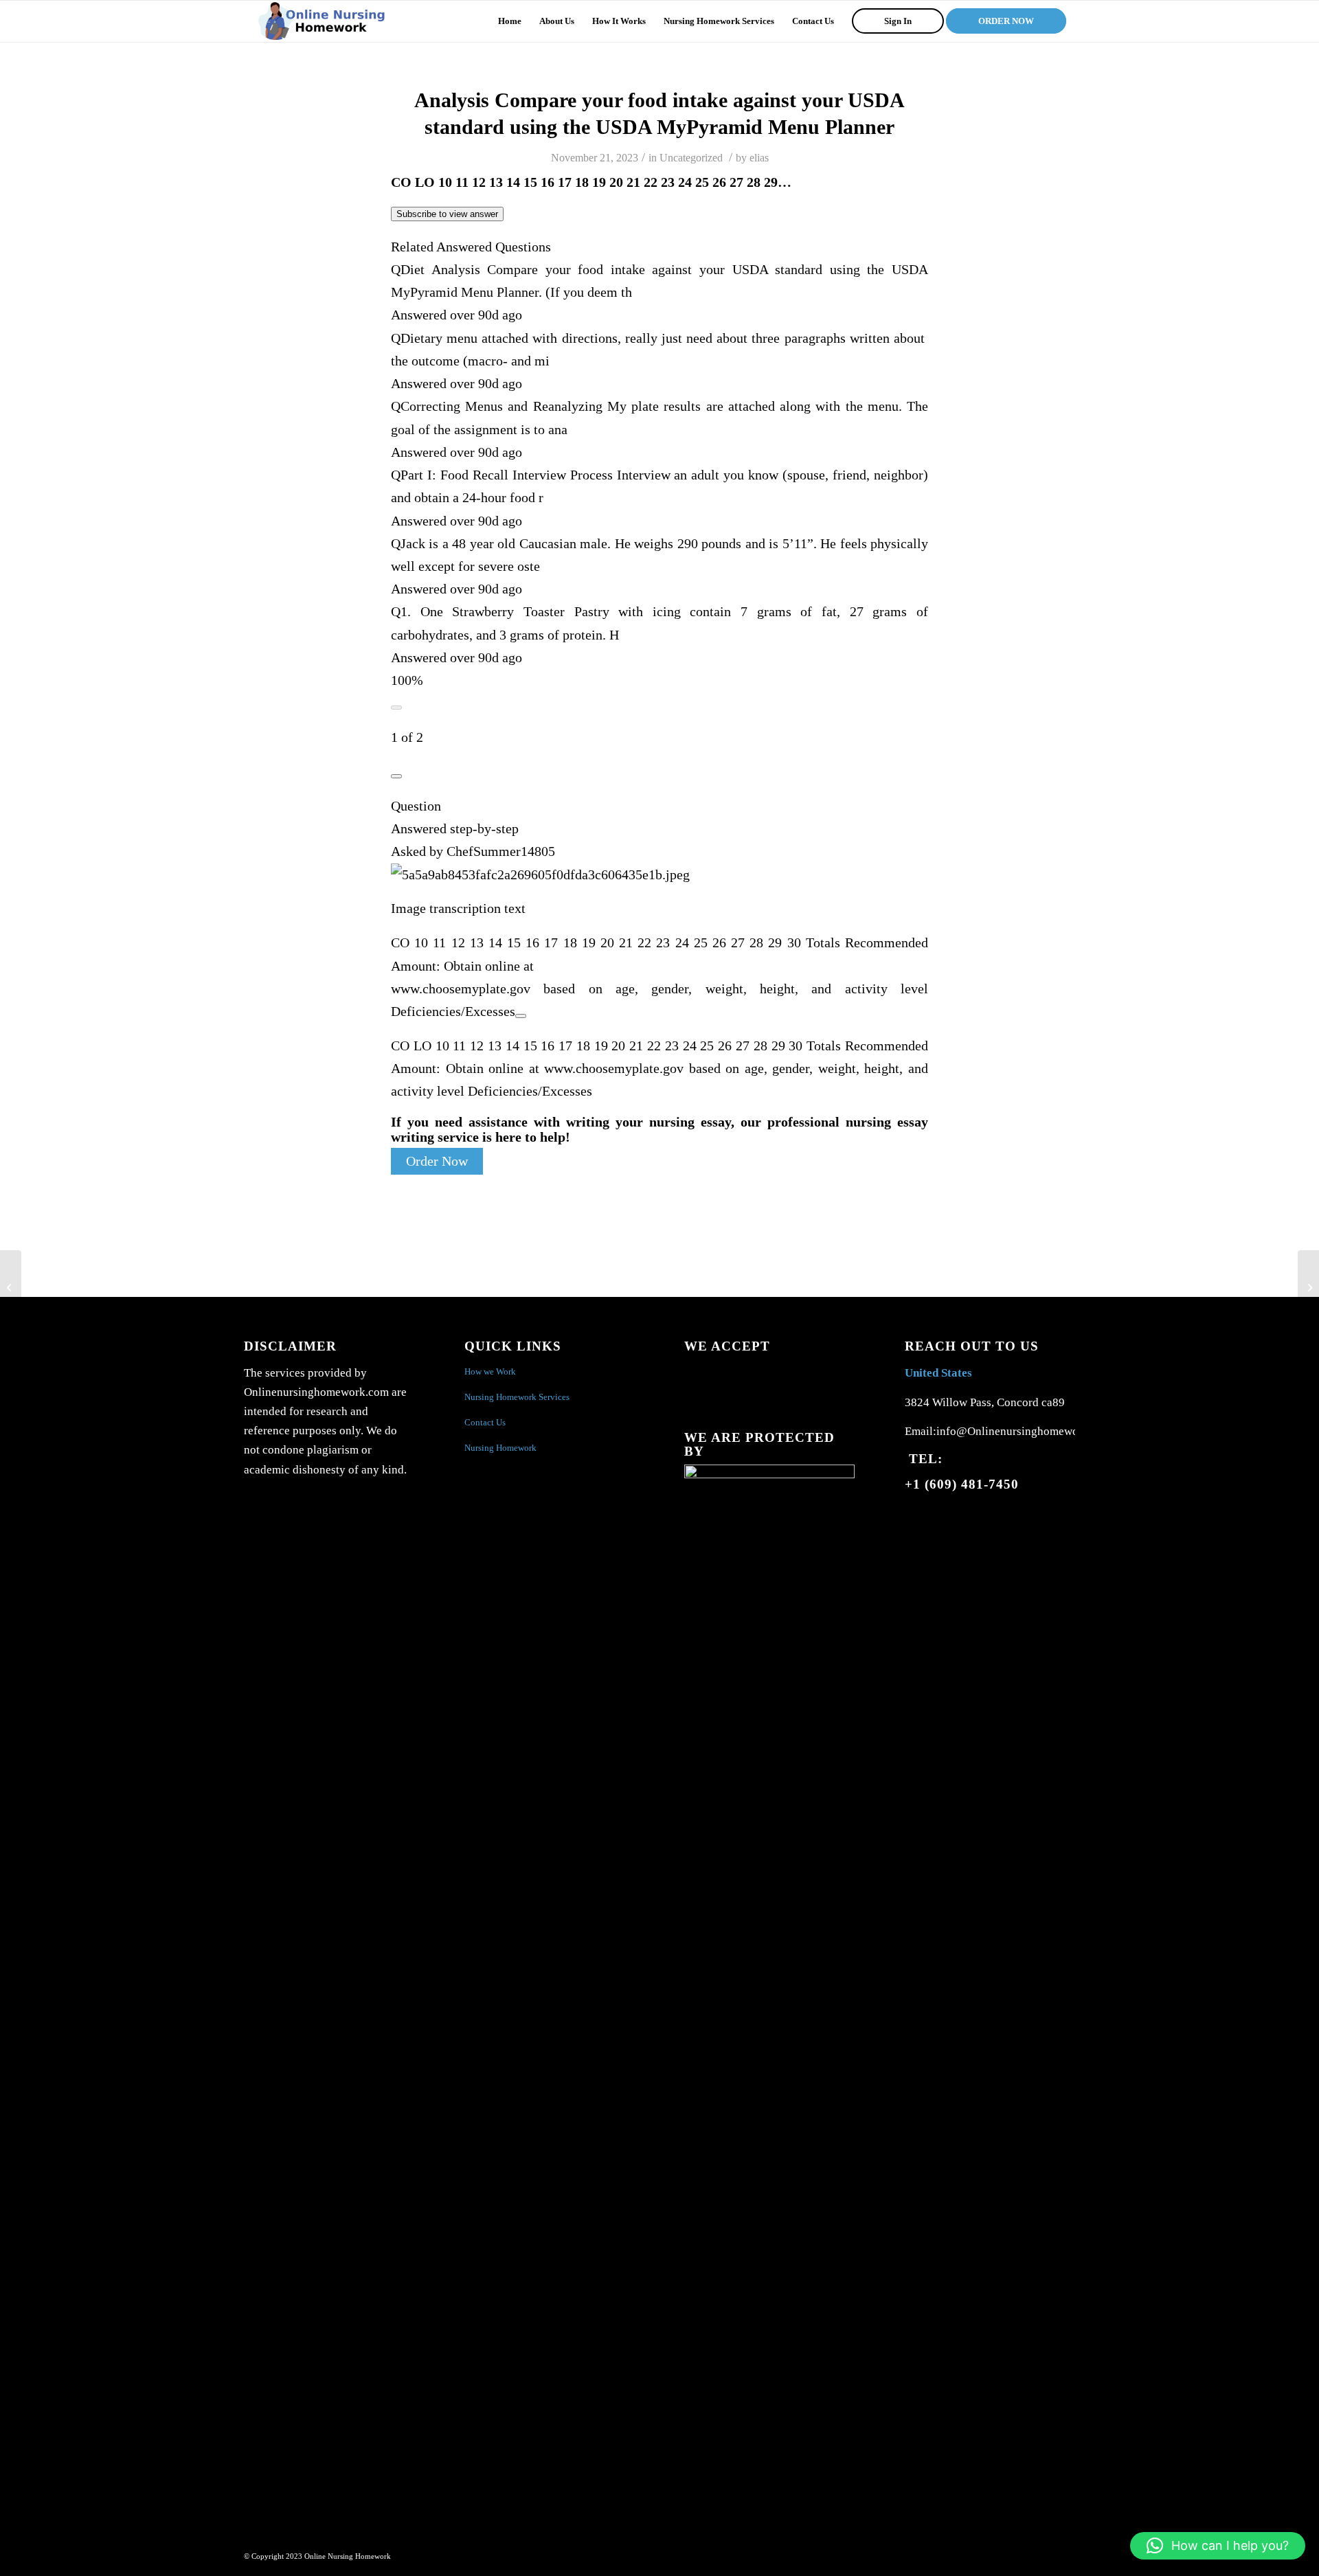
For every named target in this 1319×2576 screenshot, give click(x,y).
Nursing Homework (500, 1448)
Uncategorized (691, 158)
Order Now (437, 1161)
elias (759, 158)
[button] (1218, 2546)
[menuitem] (510, 21)
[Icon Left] (396, 708)
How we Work (490, 1371)
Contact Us (485, 1422)
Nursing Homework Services (517, 1397)
